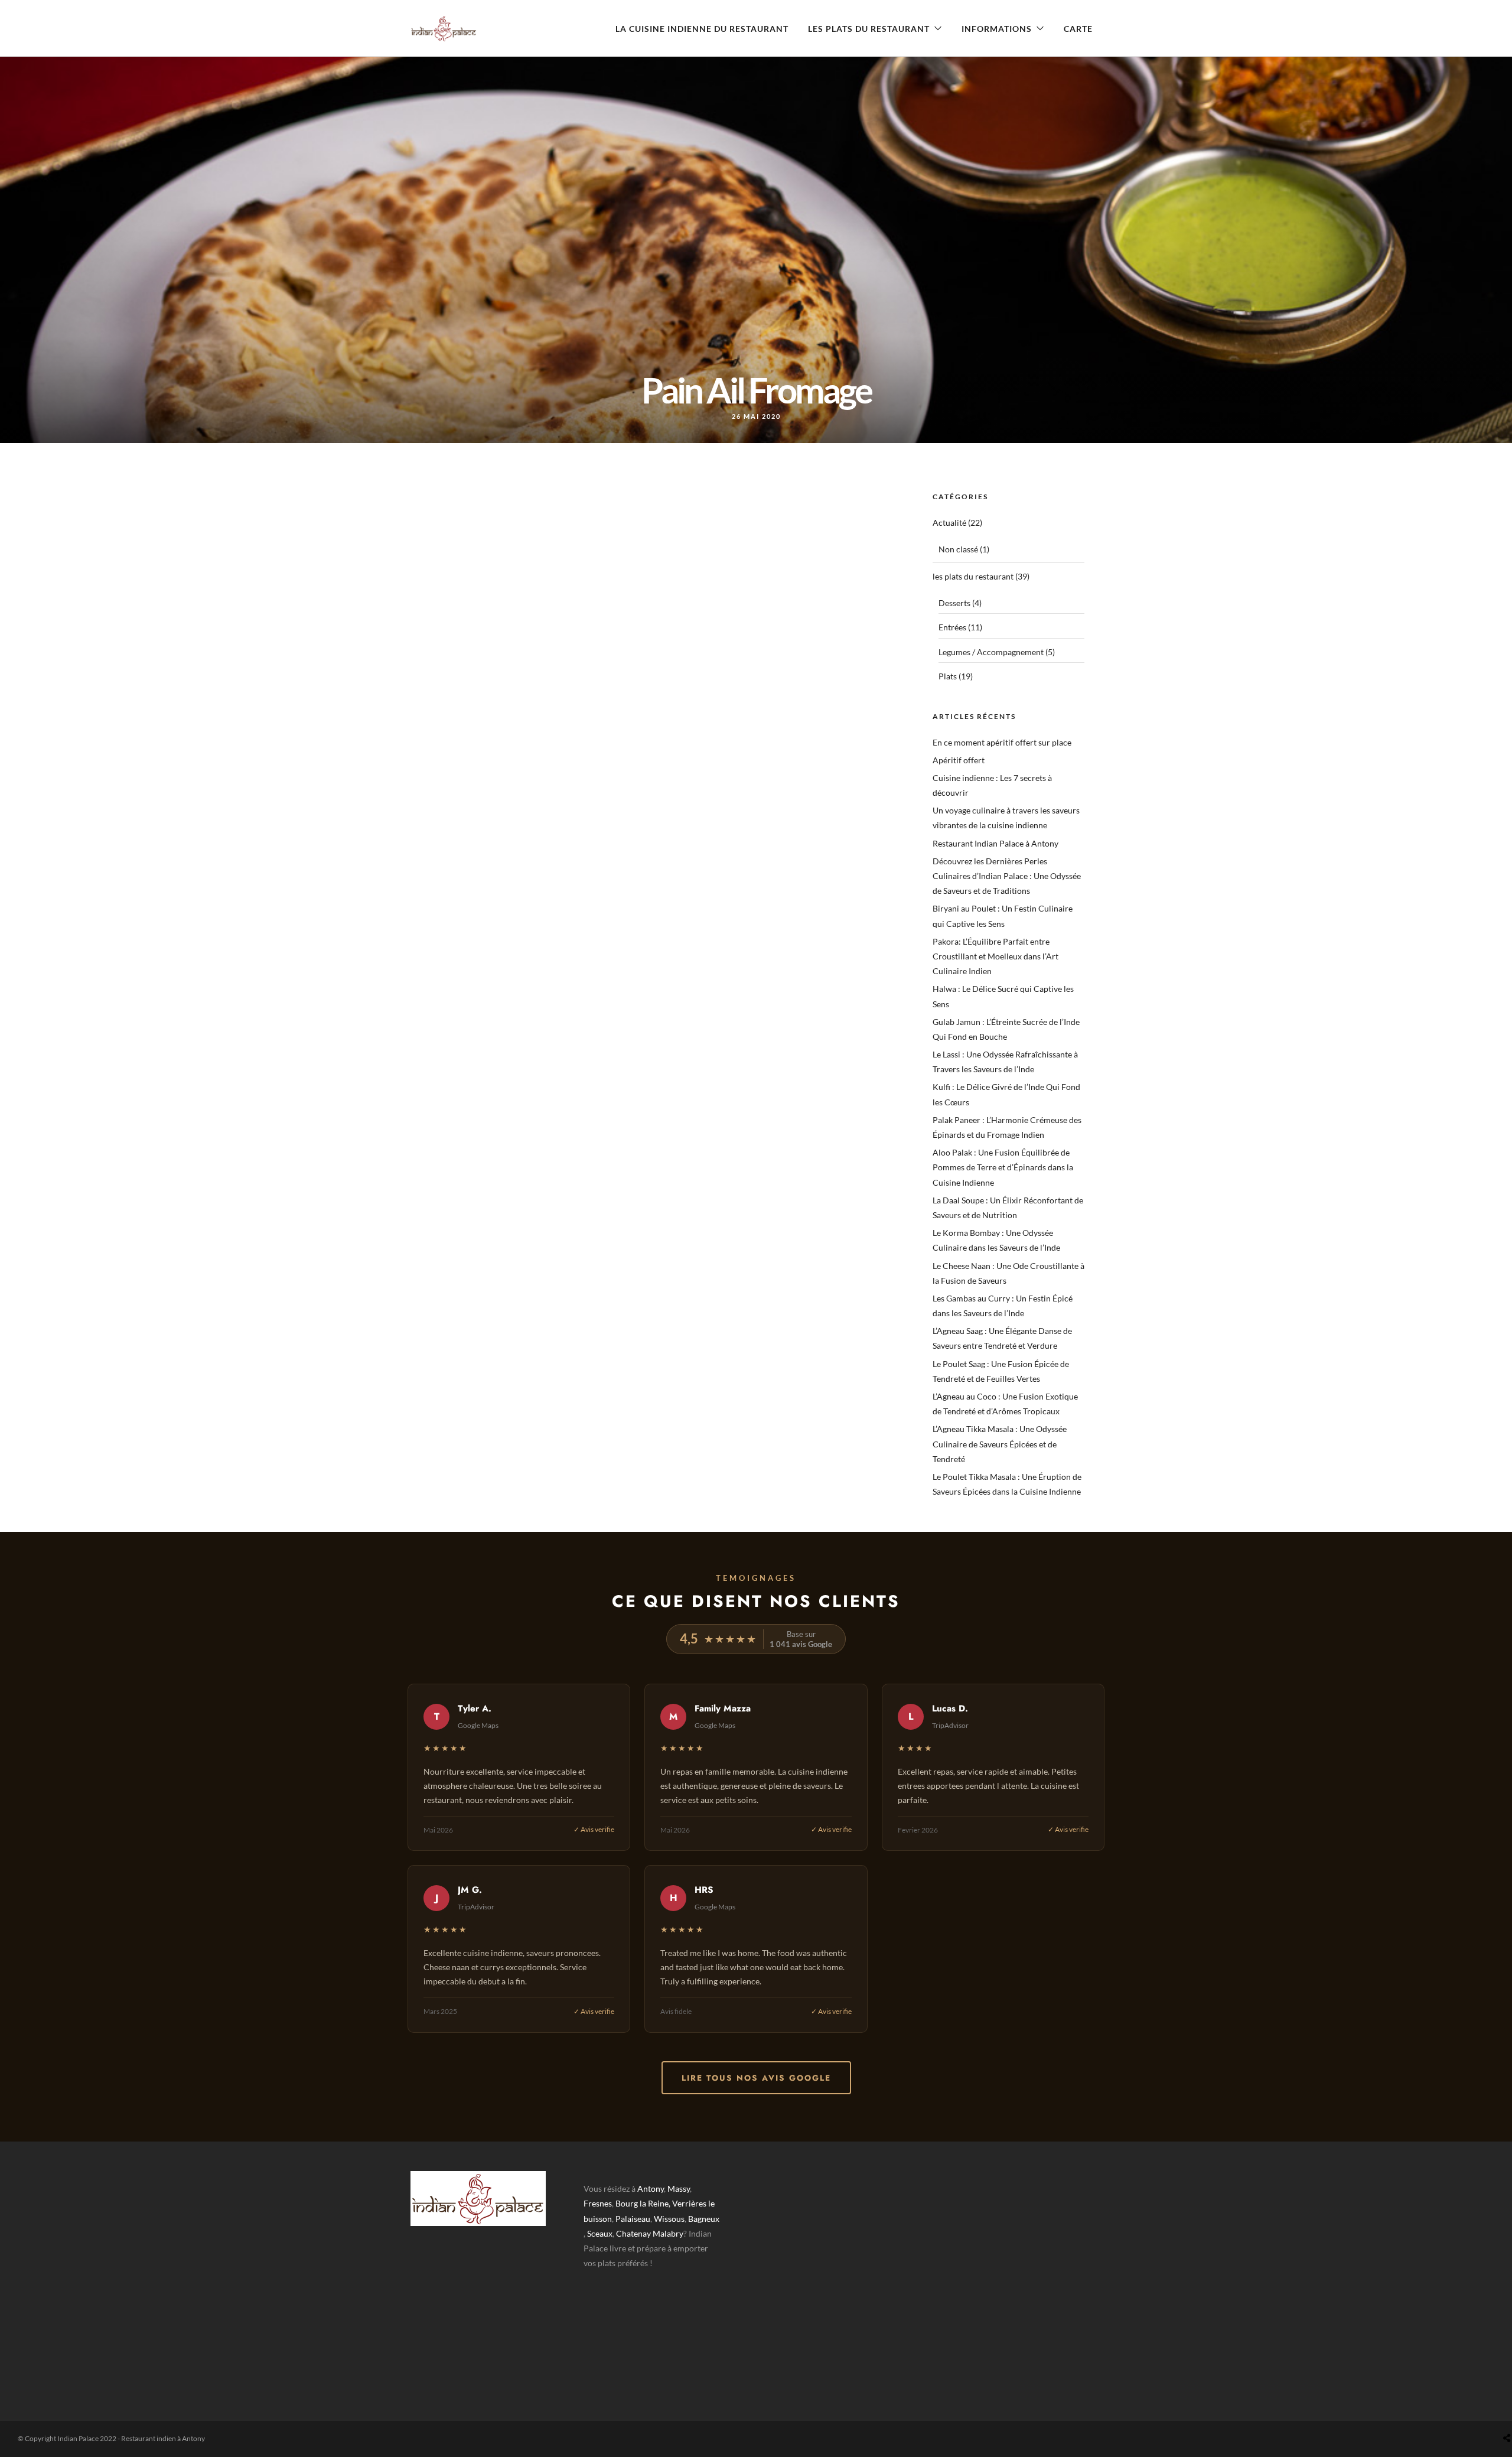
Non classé (958, 549)
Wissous (669, 2219)
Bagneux (704, 2219)
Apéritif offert (959, 760)
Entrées (952, 627)
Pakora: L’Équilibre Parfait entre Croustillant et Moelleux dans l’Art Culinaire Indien (995, 956)
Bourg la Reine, (643, 2203)
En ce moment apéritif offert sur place (1002, 742)
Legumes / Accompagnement (991, 652)
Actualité (949, 523)
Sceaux (600, 2233)
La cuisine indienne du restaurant (702, 29)
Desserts (954, 603)
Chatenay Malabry (650, 2233)
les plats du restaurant (973, 576)
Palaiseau (633, 2219)
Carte (1078, 29)
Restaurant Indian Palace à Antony (995, 843)
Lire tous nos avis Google (756, 2078)
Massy (679, 2188)
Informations (997, 29)
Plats (948, 676)
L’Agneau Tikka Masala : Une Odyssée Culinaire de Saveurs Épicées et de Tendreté (1000, 1444)
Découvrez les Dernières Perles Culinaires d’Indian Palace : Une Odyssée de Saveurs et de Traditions (1007, 876)
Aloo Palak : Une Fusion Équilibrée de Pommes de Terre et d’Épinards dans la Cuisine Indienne (1003, 1167)
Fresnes (598, 2203)
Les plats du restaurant (869, 29)
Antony (651, 2188)
